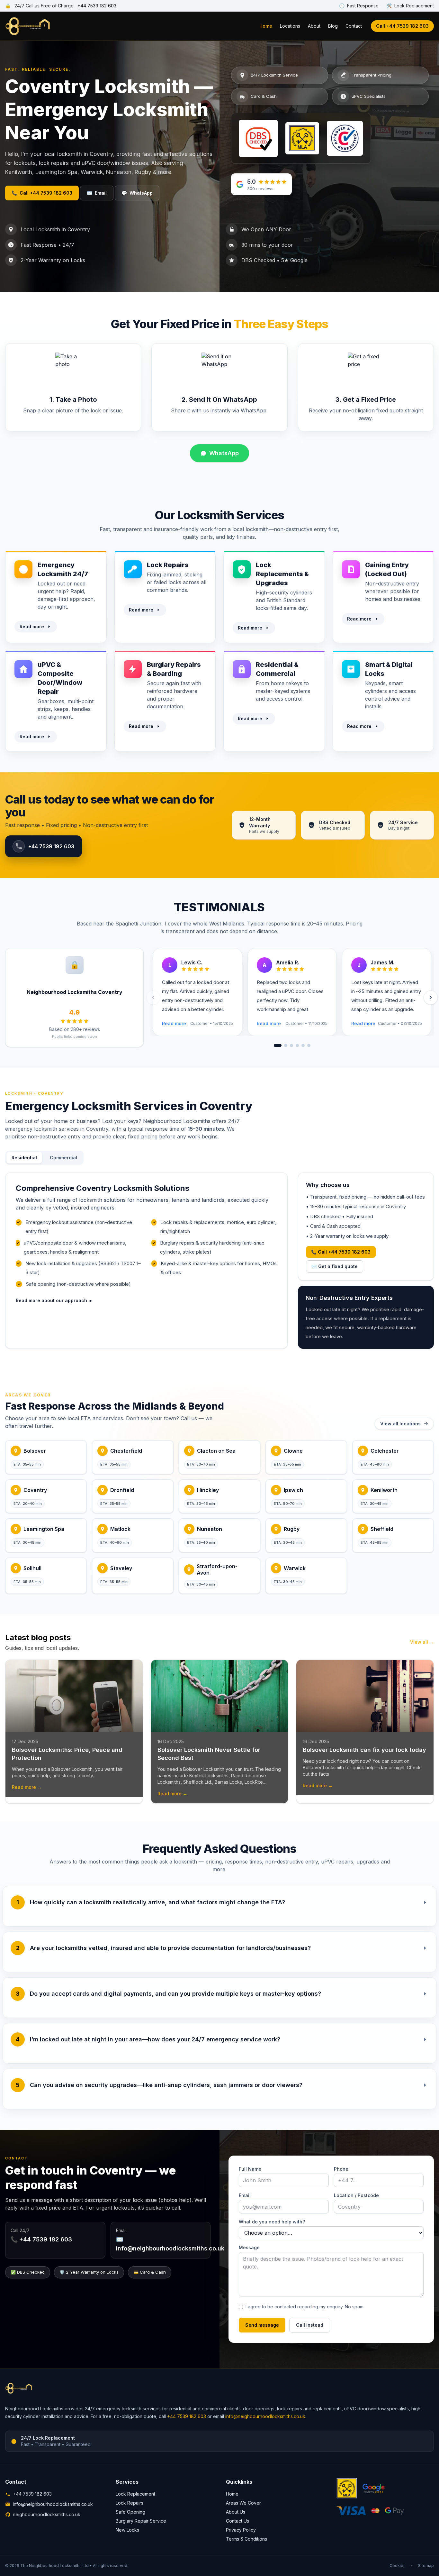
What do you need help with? (272, 2222)
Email (97, 193)
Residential (24, 1158)
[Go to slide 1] (278, 1045)
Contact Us (237, 2521)
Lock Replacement (135, 2494)
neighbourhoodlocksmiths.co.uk (47, 2514)
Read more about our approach (54, 1300)
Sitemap (426, 2566)
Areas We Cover (243, 2503)
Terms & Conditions (246, 2539)
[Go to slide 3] (291, 1045)
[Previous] (153, 998)
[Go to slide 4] (297, 1045)
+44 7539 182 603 (97, 6)
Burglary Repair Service (141, 2521)
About (314, 26)
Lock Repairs (130, 2503)
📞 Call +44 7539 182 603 (341, 1252)
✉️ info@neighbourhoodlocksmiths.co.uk (170, 2244)
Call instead (310, 2325)
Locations (290, 26)
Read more (32, 626)
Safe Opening (130, 2512)
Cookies (398, 2566)
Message (249, 2247)
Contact (354, 26)
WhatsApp (137, 193)
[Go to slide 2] (286, 1045)
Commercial (63, 1158)
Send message (262, 2325)
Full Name (250, 2169)
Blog (333, 26)
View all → (422, 1642)
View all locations (400, 1424)
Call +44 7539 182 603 (402, 26)
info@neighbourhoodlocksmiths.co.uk (265, 2416)
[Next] (431, 998)
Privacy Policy (241, 2530)
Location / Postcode (356, 2195)
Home (266, 26)
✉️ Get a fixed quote (335, 1266)
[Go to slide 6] (309, 1045)
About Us (236, 2512)
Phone (341, 2169)
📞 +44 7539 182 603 (41, 2239)
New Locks (127, 2530)
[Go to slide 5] (303, 1045)
